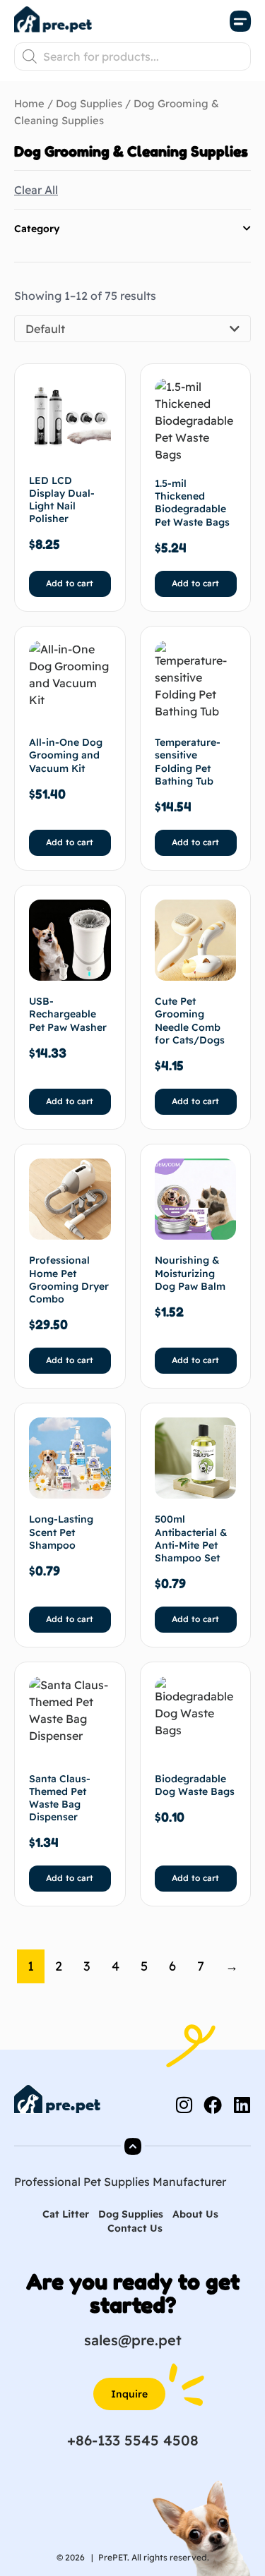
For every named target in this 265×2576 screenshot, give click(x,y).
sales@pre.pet (133, 2340)
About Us (195, 2214)
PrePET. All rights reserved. (154, 2557)
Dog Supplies (89, 103)
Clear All (36, 190)
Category (37, 229)
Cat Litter (66, 2214)
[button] (240, 22)
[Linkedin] (242, 2105)
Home (29, 103)
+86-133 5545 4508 (133, 2440)
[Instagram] (184, 2105)
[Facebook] (213, 2105)
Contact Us (135, 2228)
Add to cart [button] (70, 583)
